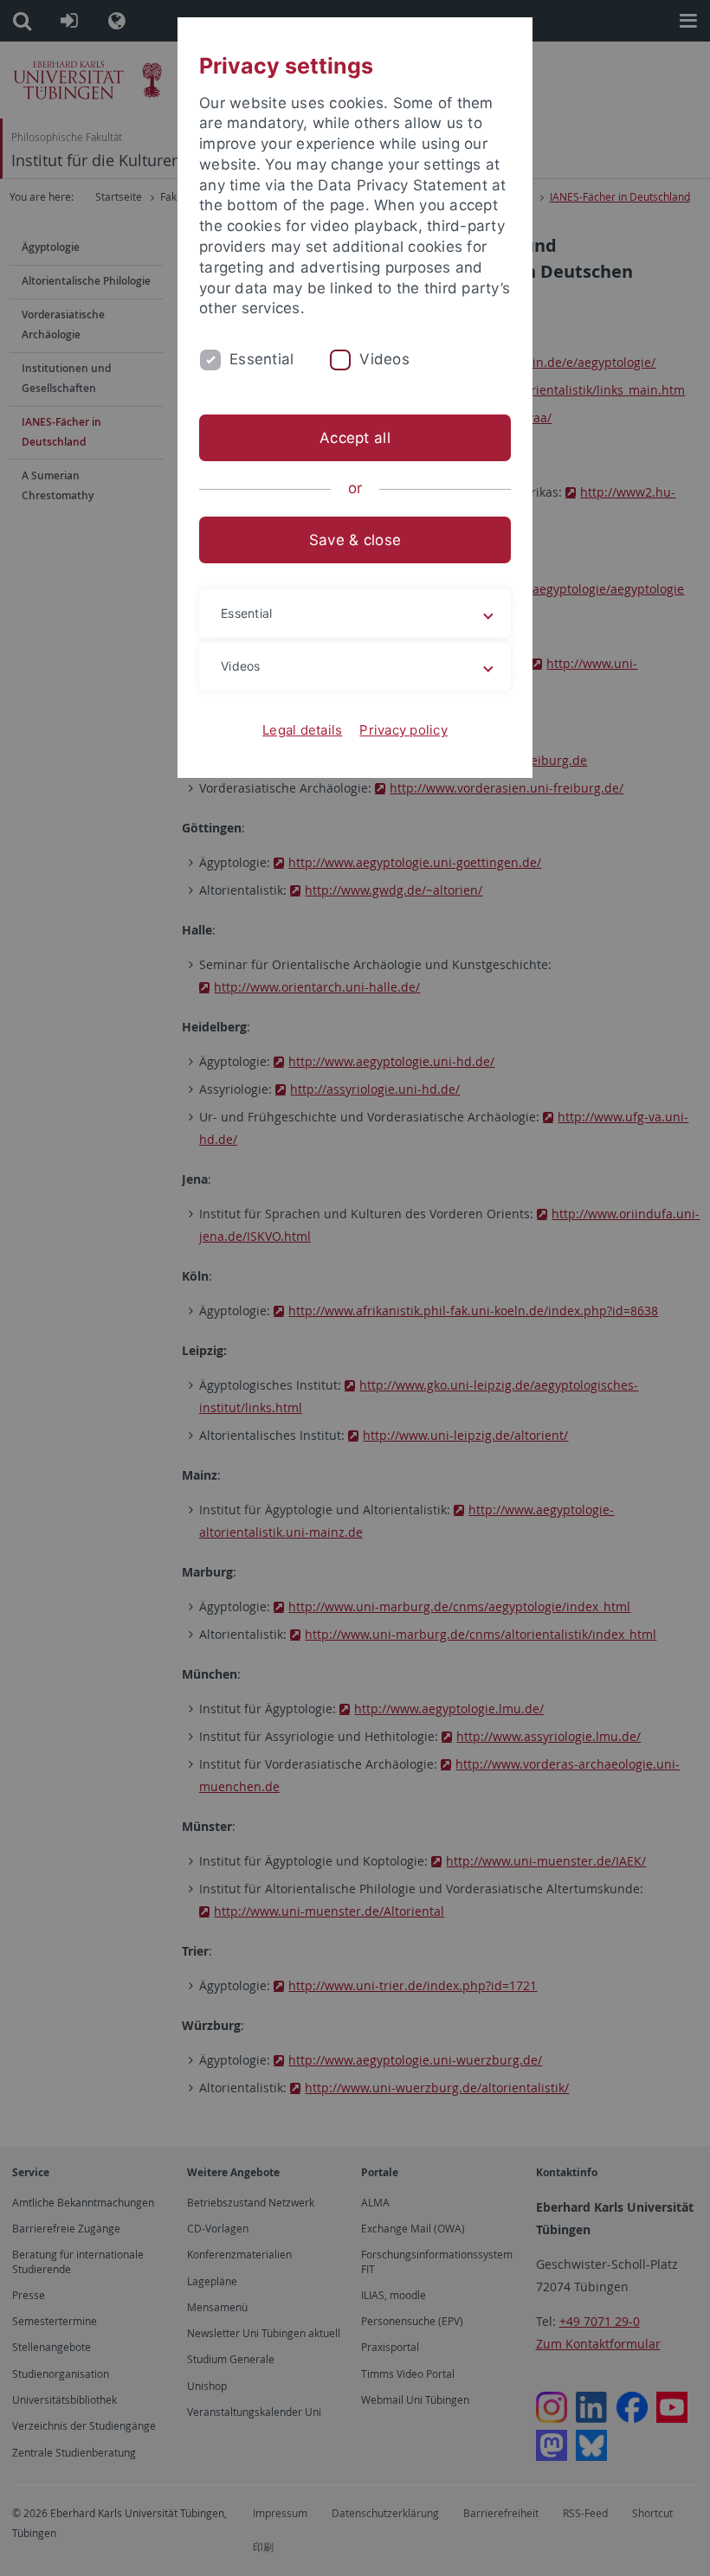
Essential (261, 359)
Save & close (355, 540)
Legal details (302, 730)
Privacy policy (403, 730)
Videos (384, 359)
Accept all (355, 438)
